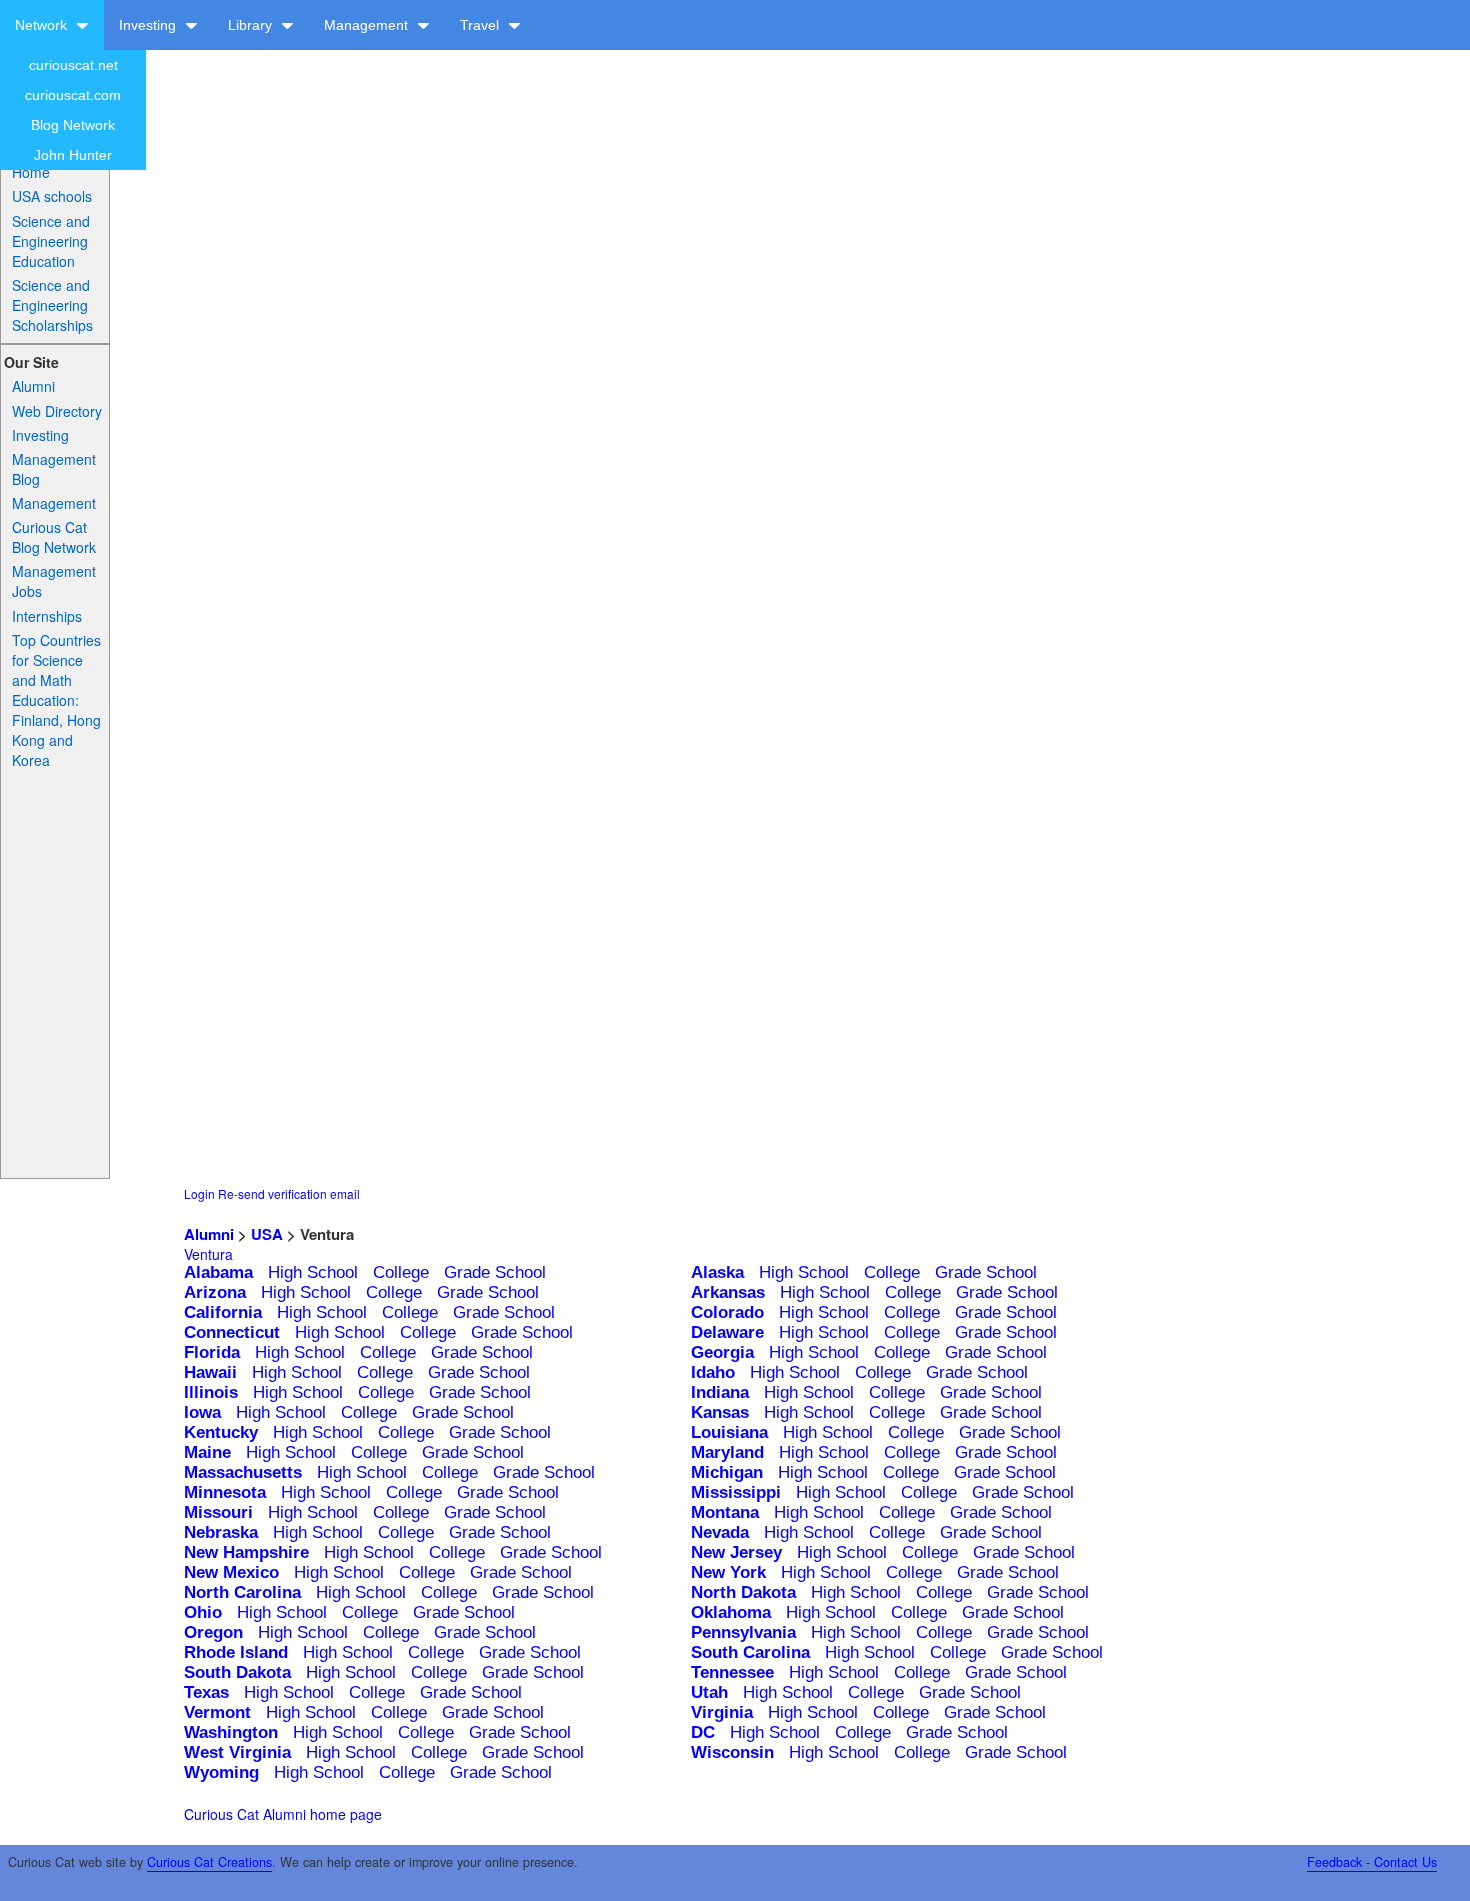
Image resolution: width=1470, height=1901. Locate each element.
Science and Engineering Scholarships (52, 305)
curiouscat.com (73, 95)
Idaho (713, 1372)
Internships (47, 616)
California (223, 1312)
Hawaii (210, 1372)
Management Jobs (54, 581)
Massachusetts (243, 1472)
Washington (231, 1732)
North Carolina (242, 1592)
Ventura (208, 1254)
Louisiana (729, 1432)
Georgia (722, 1352)
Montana (725, 1512)
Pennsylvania (743, 1632)
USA (267, 1234)
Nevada (720, 1532)
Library (252, 25)
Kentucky (221, 1432)
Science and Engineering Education (51, 241)
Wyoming (221, 1772)
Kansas (720, 1412)
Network (43, 25)
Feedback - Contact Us (1372, 1862)
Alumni (33, 386)
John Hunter (73, 155)
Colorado (727, 1312)
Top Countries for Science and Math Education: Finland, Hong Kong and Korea (56, 700)
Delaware (727, 1332)
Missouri (218, 1512)
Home (31, 172)
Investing (149, 25)
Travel (481, 25)
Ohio (203, 1612)
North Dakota (743, 1592)
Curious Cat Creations (209, 1862)
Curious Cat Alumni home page (283, 1814)
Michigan (727, 1472)
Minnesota (225, 1492)
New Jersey (736, 1552)
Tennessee (732, 1672)
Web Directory (57, 411)
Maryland (727, 1452)
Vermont (217, 1712)
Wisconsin (732, 1752)
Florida (212, 1352)
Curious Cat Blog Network (54, 537)
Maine (207, 1452)
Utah (709, 1692)
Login (199, 1193)
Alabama (218, 1272)
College (401, 1272)
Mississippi (736, 1492)
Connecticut (232, 1332)
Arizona (215, 1292)
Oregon (213, 1632)
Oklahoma (731, 1612)
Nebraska (221, 1532)
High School (313, 1272)
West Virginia (237, 1752)
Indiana (720, 1392)
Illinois (211, 1392)
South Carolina (750, 1652)
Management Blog (54, 469)
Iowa (202, 1412)
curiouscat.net (73, 65)
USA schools (52, 196)
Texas (206, 1692)
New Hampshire (246, 1552)
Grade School (495, 1272)
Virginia (722, 1712)
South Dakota (237, 1672)
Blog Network (73, 125)
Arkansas (728, 1292)
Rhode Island (236, 1652)
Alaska (717, 1272)
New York (728, 1572)
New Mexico (231, 1572)
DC (703, 1732)
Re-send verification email (289, 1193)
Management (368, 25)
